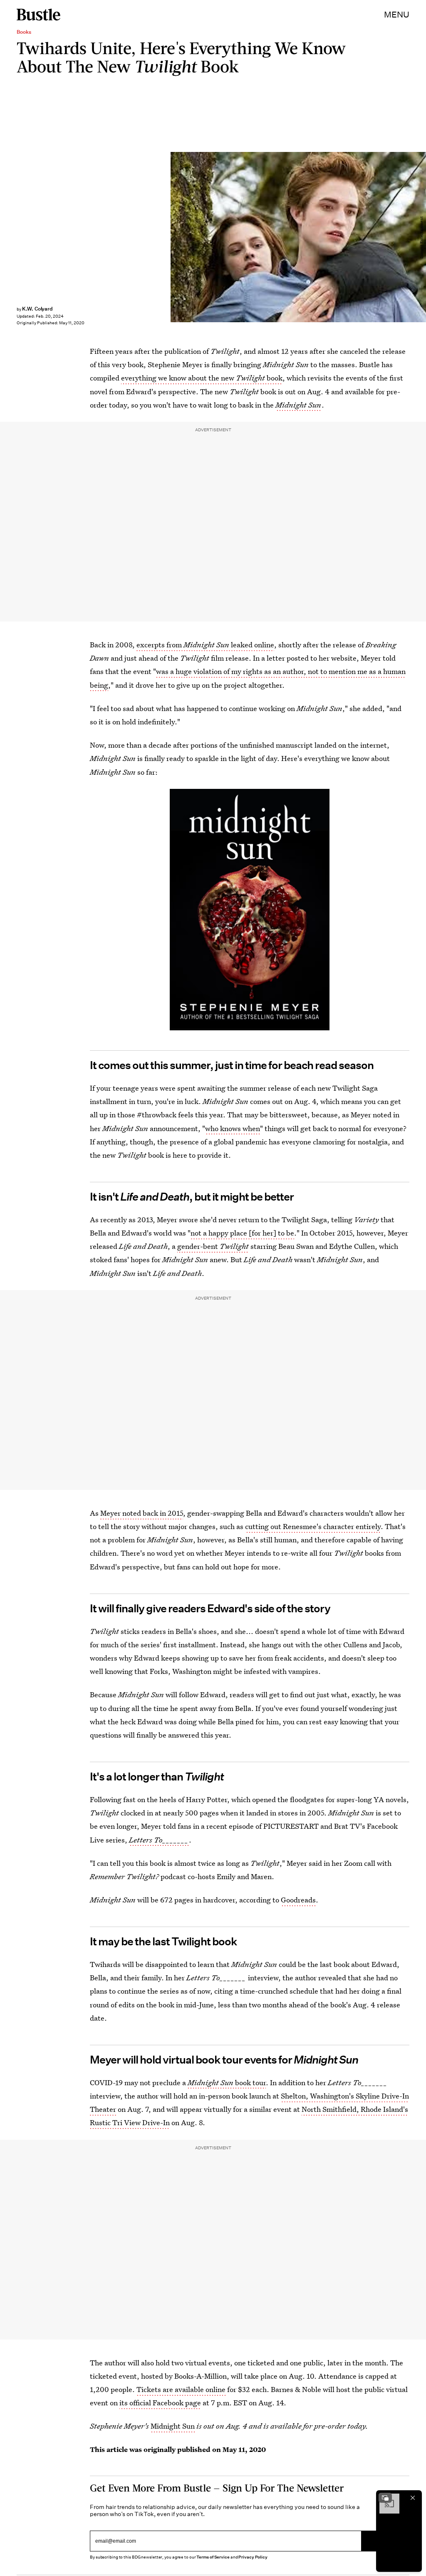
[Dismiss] (413, 2498)
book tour (227, 2082)
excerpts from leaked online (205, 645)
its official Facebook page (160, 2403)
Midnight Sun (298, 405)
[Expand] (385, 2498)
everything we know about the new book (202, 378)
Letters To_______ (159, 1840)
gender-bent (213, 1246)
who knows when (233, 1128)
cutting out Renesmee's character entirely (313, 1526)
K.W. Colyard (37, 309)
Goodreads (298, 1900)
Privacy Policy (253, 2557)
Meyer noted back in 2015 (142, 1513)
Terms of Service (213, 2557)
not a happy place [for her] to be (242, 1233)
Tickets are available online (181, 2389)
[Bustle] (38, 15)
